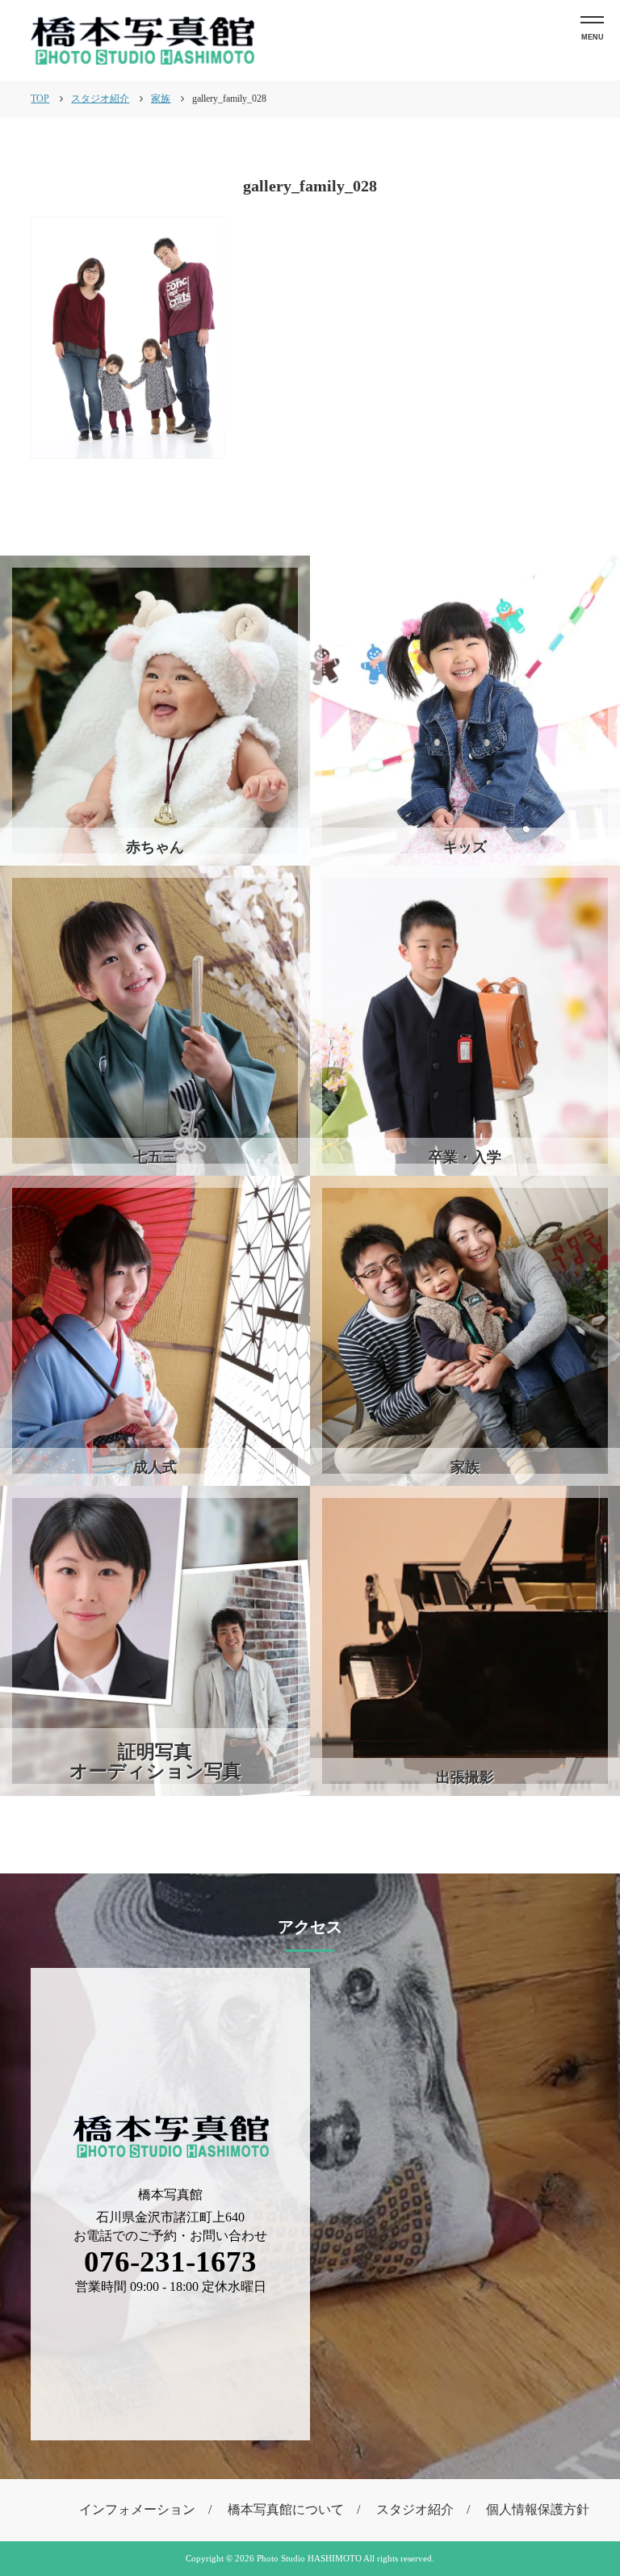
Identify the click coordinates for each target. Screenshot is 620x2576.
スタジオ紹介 (415, 2509)
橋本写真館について (286, 2509)
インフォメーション (137, 2509)
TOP (40, 99)
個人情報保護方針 (538, 2509)
